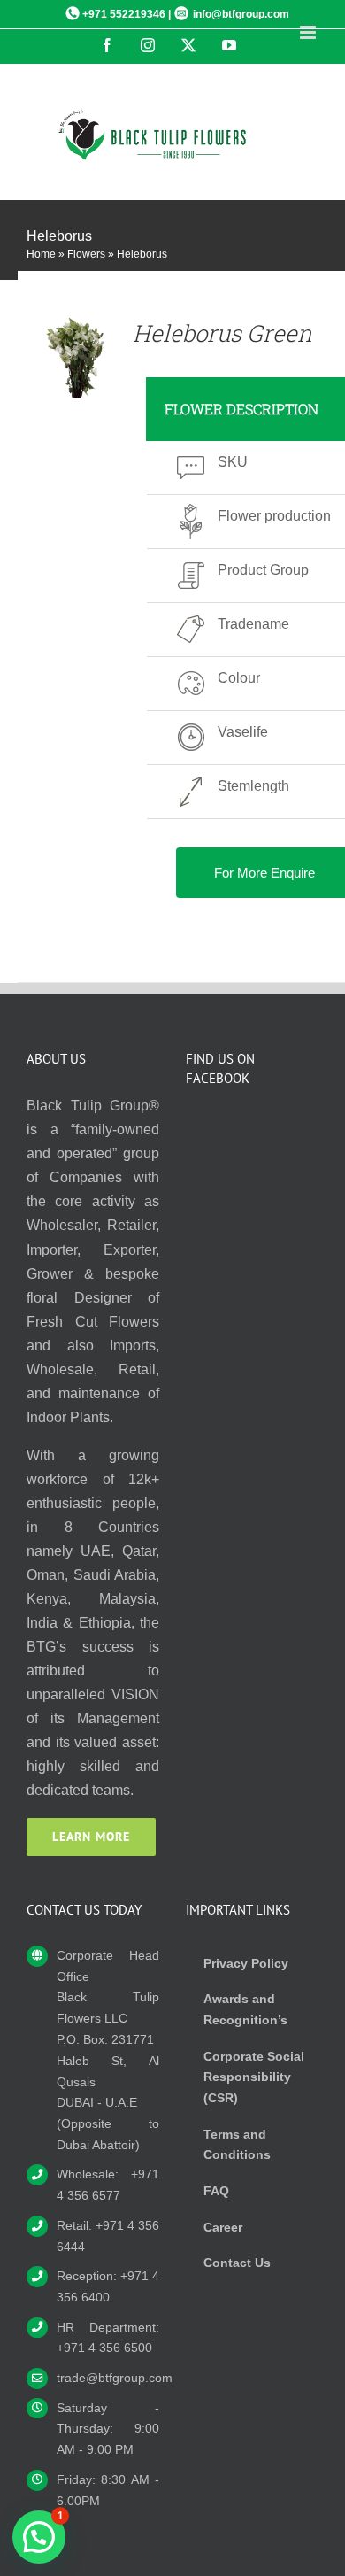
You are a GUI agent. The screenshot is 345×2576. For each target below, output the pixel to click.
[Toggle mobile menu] (309, 32)
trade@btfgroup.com (108, 2378)
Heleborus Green (222, 333)
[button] (39, 2537)
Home (41, 254)
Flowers (86, 254)
